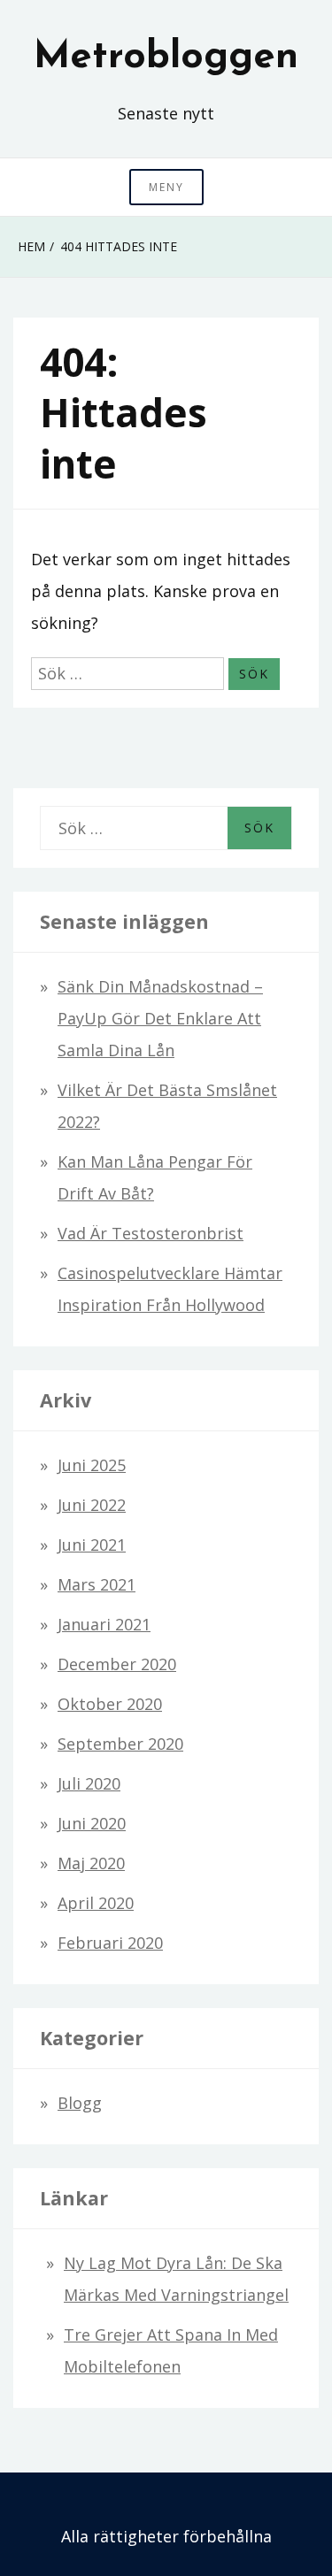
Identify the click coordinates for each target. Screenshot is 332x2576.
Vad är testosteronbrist (151, 1233)
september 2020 (120, 1744)
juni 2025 (92, 1465)
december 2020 (117, 1664)
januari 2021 (104, 1624)
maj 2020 (91, 1863)
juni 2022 (92, 1505)
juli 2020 (89, 1783)
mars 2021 (97, 1584)
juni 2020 (92, 1823)
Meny (166, 187)
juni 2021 (92, 1545)
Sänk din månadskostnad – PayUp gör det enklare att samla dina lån (160, 1018)
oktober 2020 (110, 1704)
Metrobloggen (166, 57)
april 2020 (96, 1903)
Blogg (80, 2103)
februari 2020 (110, 1943)
